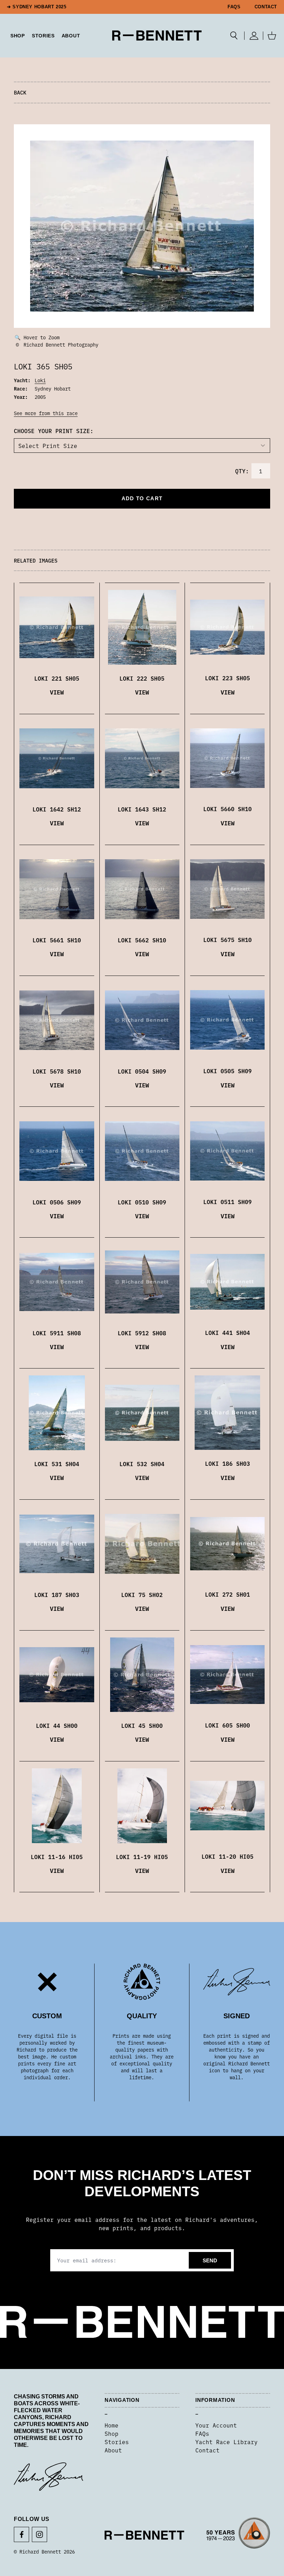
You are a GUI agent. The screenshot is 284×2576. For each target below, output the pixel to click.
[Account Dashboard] (254, 36)
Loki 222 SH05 (142, 678)
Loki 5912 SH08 (142, 1333)
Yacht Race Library (227, 2442)
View (57, 692)
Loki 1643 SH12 (142, 809)
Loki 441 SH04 (228, 1332)
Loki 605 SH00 (228, 1725)
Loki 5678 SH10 (57, 1071)
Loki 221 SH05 (57, 678)
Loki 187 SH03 (57, 1595)
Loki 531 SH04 (57, 1464)
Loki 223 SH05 (228, 678)
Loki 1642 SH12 (57, 809)
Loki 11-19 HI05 (142, 1857)
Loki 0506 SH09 (57, 1202)
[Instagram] (39, 2534)
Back (20, 92)
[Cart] (272, 36)
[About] (238, 2535)
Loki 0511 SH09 (228, 1202)
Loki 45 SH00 (142, 1725)
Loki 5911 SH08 (57, 1333)
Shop (112, 2433)
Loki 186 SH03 (228, 1463)
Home (112, 2425)
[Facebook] (21, 2534)
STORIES (43, 36)
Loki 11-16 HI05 (57, 1857)
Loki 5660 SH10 (228, 809)
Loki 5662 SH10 (142, 940)
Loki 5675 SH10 (228, 940)
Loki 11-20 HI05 (228, 1856)
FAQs (234, 7)
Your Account (216, 2425)
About (71, 36)
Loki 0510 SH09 (142, 1202)
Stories (117, 2442)
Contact (266, 7)
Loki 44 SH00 (57, 1725)
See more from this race (46, 413)
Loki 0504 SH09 (142, 1071)
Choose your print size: (54, 431)
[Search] (234, 36)
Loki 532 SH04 (142, 1464)
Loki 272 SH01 (228, 1594)
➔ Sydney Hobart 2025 (37, 7)
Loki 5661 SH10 (57, 940)
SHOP (18, 36)
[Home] (157, 35)
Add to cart (142, 498)
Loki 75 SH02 (142, 1595)
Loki (40, 380)
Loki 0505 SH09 (228, 1071)
